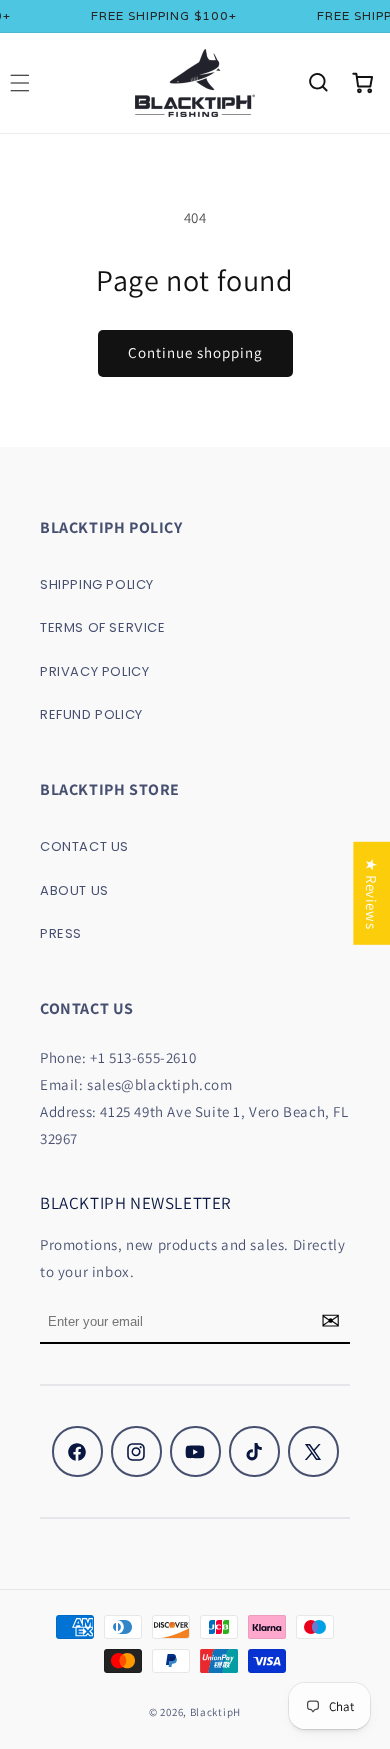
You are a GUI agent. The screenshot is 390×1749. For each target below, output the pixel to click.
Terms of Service (103, 627)
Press (61, 933)
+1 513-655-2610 (143, 1057)
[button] (318, 83)
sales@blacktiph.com (159, 1084)
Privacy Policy (94, 671)
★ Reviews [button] (371, 892)
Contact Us (84, 846)
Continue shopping (195, 352)
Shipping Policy (97, 584)
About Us (74, 890)
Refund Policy (91, 714)
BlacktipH (215, 1712)
